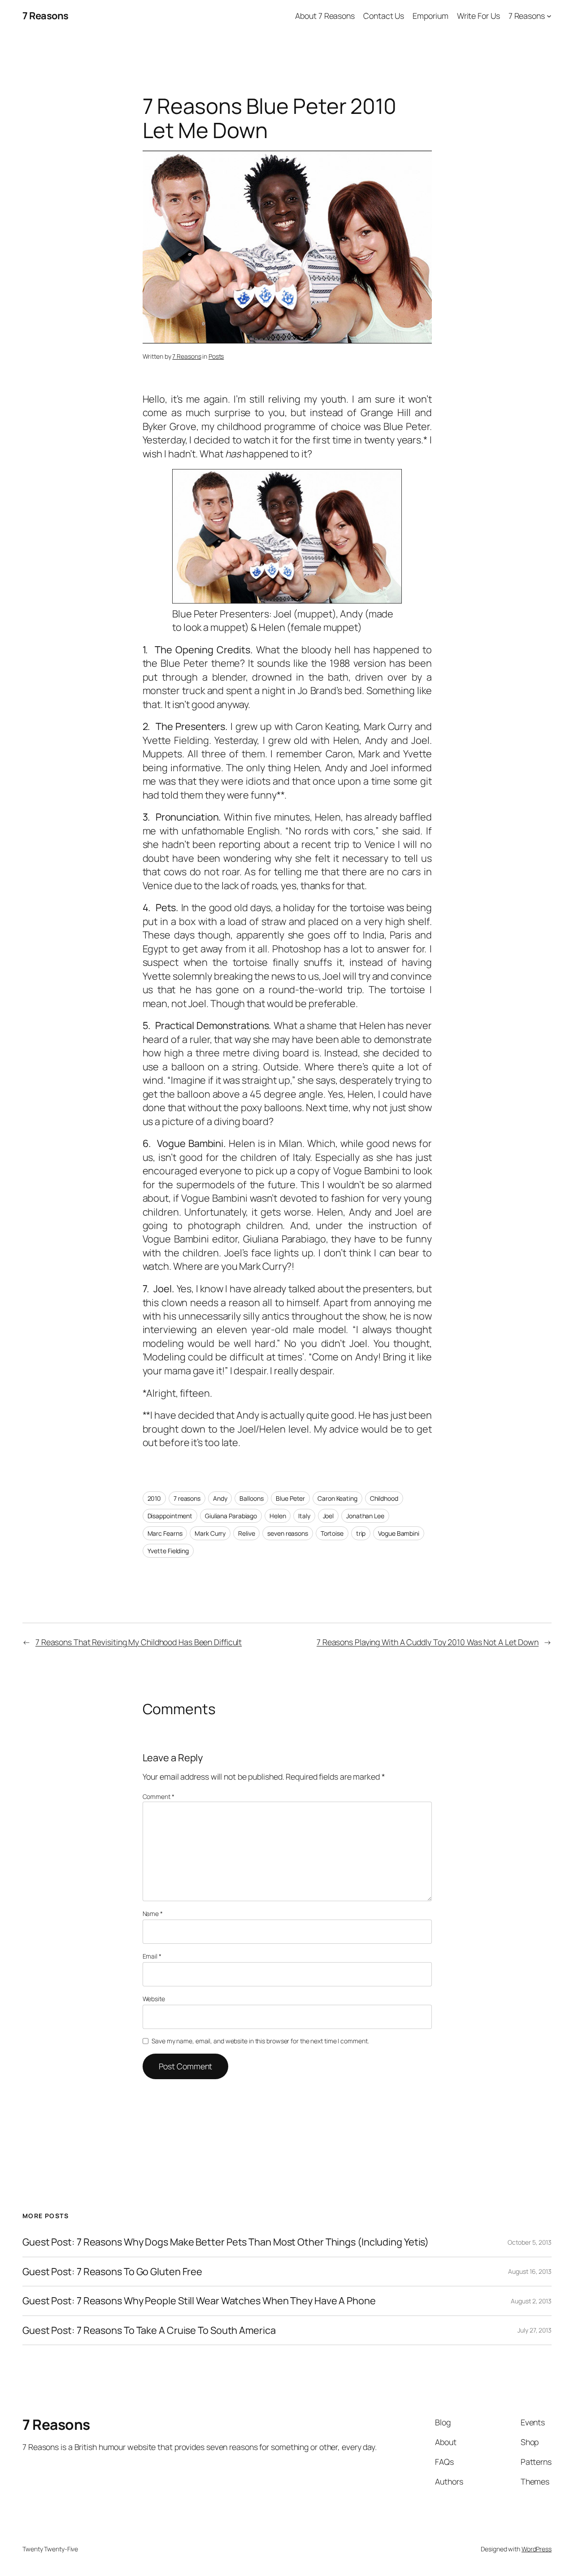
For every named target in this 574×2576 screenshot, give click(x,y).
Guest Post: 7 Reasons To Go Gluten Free (112, 2272)
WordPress (537, 2549)
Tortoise (332, 1533)
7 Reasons (46, 16)
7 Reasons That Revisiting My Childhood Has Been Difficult (139, 1642)
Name (153, 1914)
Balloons (251, 1498)
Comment (159, 1796)
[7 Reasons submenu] (549, 16)
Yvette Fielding (168, 1551)
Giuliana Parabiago (231, 1516)
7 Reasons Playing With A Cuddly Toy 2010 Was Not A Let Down (428, 1642)
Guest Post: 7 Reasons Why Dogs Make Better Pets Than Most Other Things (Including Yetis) (226, 2242)
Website (154, 1999)
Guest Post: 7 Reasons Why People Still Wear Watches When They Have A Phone (199, 2301)
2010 (154, 1498)
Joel (328, 1516)
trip (361, 1533)
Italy (304, 1516)
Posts (216, 356)
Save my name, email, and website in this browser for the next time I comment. (260, 2041)
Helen (278, 1516)
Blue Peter (290, 1498)
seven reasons (288, 1533)
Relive (246, 1533)
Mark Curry (210, 1533)
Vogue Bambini (399, 1533)
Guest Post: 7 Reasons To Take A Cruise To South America (149, 2330)
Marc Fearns (165, 1533)
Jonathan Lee (365, 1516)
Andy (220, 1498)
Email (152, 1956)
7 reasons (187, 1498)
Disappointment (170, 1516)
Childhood (384, 1498)
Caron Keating (337, 1498)
